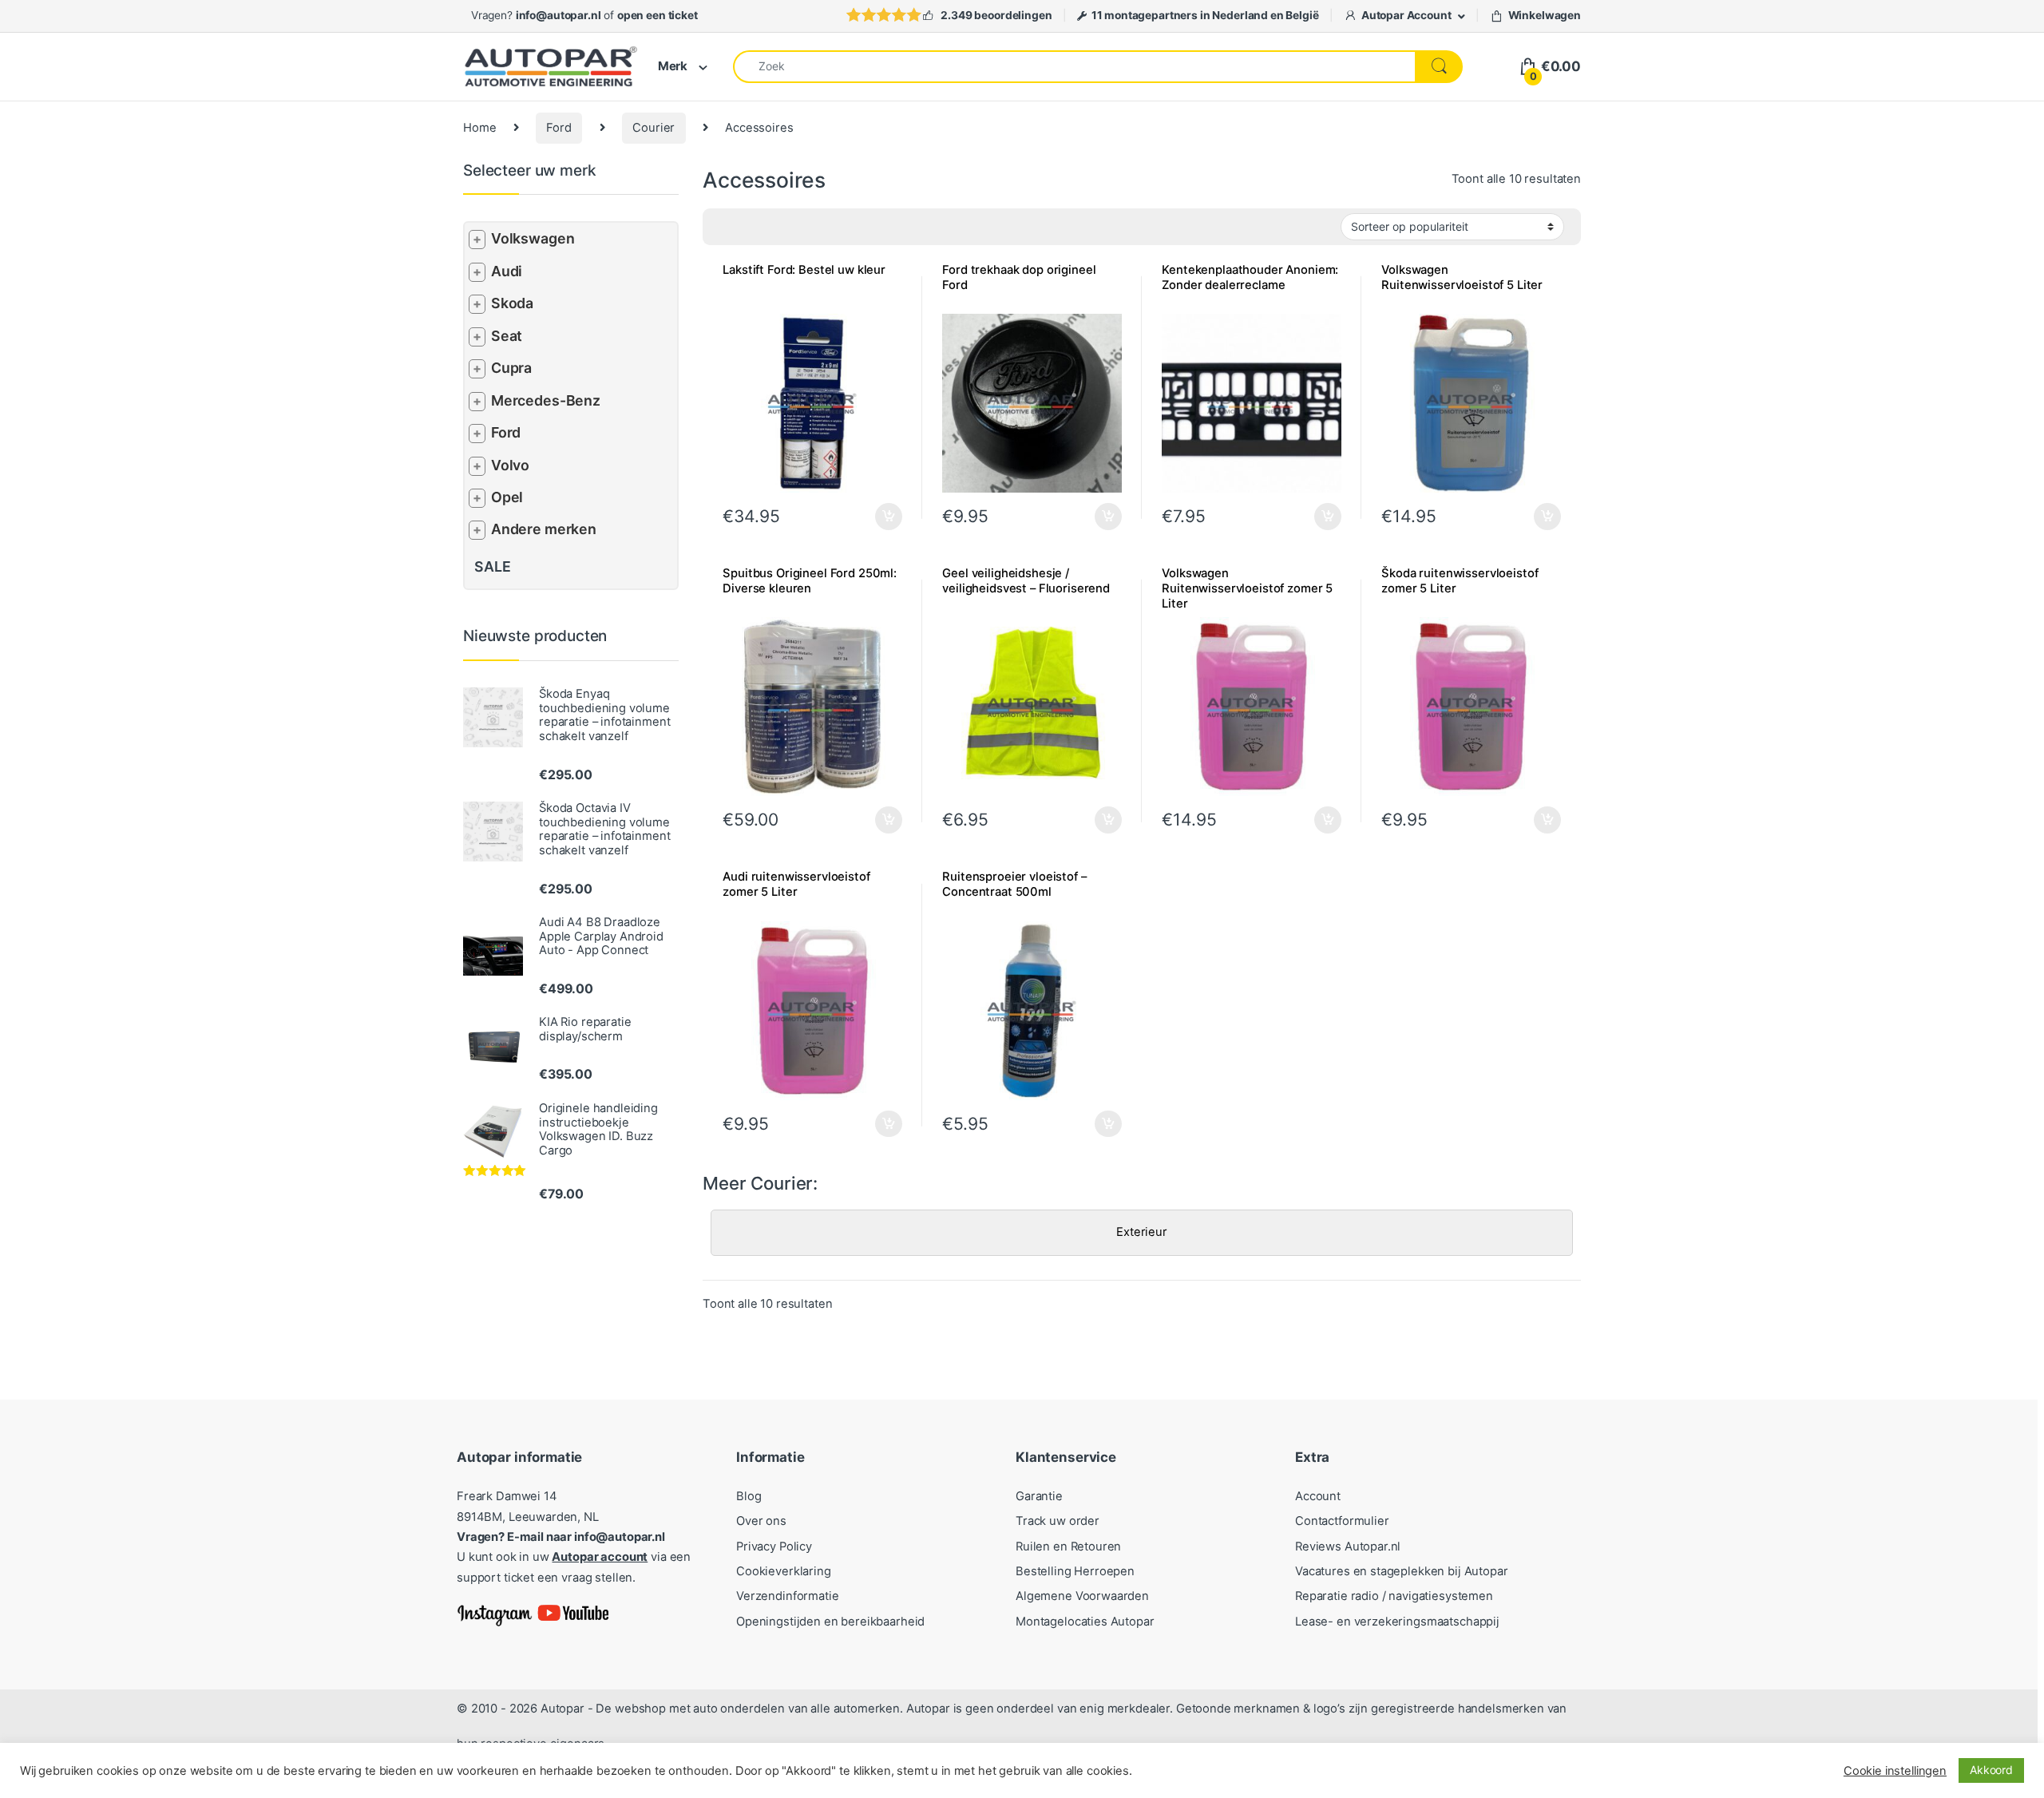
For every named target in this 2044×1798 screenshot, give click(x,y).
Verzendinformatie (787, 1596)
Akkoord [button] (1991, 1770)
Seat (507, 336)
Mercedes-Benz (546, 400)
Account (1318, 1496)
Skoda (512, 303)
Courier (654, 128)
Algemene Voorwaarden (1082, 1596)
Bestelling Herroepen (1075, 1571)
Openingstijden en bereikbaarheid (830, 1622)
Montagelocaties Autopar (1085, 1622)
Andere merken (544, 529)
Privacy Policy (774, 1547)
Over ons (761, 1521)
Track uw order (1058, 1521)
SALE (492, 566)
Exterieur (1142, 1232)
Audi (507, 271)
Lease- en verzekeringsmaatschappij (1397, 1622)
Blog (749, 1496)
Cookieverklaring (784, 1571)
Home (479, 128)
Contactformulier (1342, 1521)
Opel (507, 497)
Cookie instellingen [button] (1895, 1771)
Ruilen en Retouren (1068, 1547)
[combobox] (1074, 67)
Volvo (510, 465)
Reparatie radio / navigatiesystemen (1394, 1596)
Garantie (1039, 1496)
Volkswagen (533, 238)
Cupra (511, 368)
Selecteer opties (878, 517)
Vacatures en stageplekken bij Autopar (1402, 1571)
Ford (559, 128)
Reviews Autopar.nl (1348, 1547)
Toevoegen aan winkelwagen (1088, 517)
